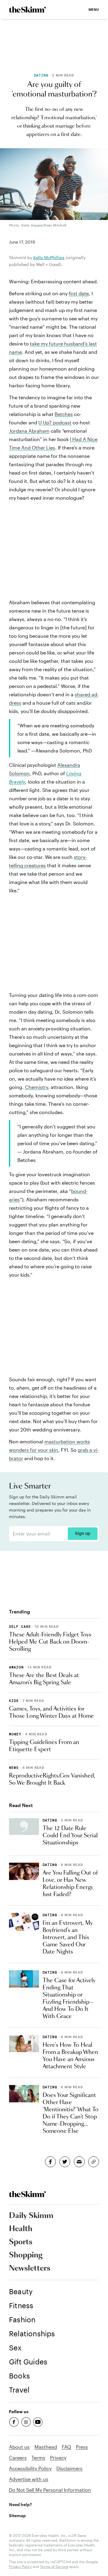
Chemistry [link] (36, 1087)
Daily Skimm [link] (31, 2216)
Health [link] (21, 2229)
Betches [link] (64, 414)
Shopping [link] (26, 2255)
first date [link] (79, 293)
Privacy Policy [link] (20, 2566)
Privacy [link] (58, 2458)
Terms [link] (38, 2458)
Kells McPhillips (49, 257)
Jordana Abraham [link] (29, 431)
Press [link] (82, 2447)
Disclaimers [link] (69, 2468)
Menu (94, 9)
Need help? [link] (20, 2504)
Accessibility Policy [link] (30, 2468)
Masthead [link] (46, 2447)
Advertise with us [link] (29, 2479)
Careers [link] (18, 2458)
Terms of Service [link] (54, 2566)
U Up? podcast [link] (55, 422)
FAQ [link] (66, 2447)
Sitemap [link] (17, 2515)
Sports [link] (21, 2242)
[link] (27, 10)
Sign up (83, 1534)
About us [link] (19, 2447)
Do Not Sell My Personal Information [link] (50, 2490)
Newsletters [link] (30, 2268)
